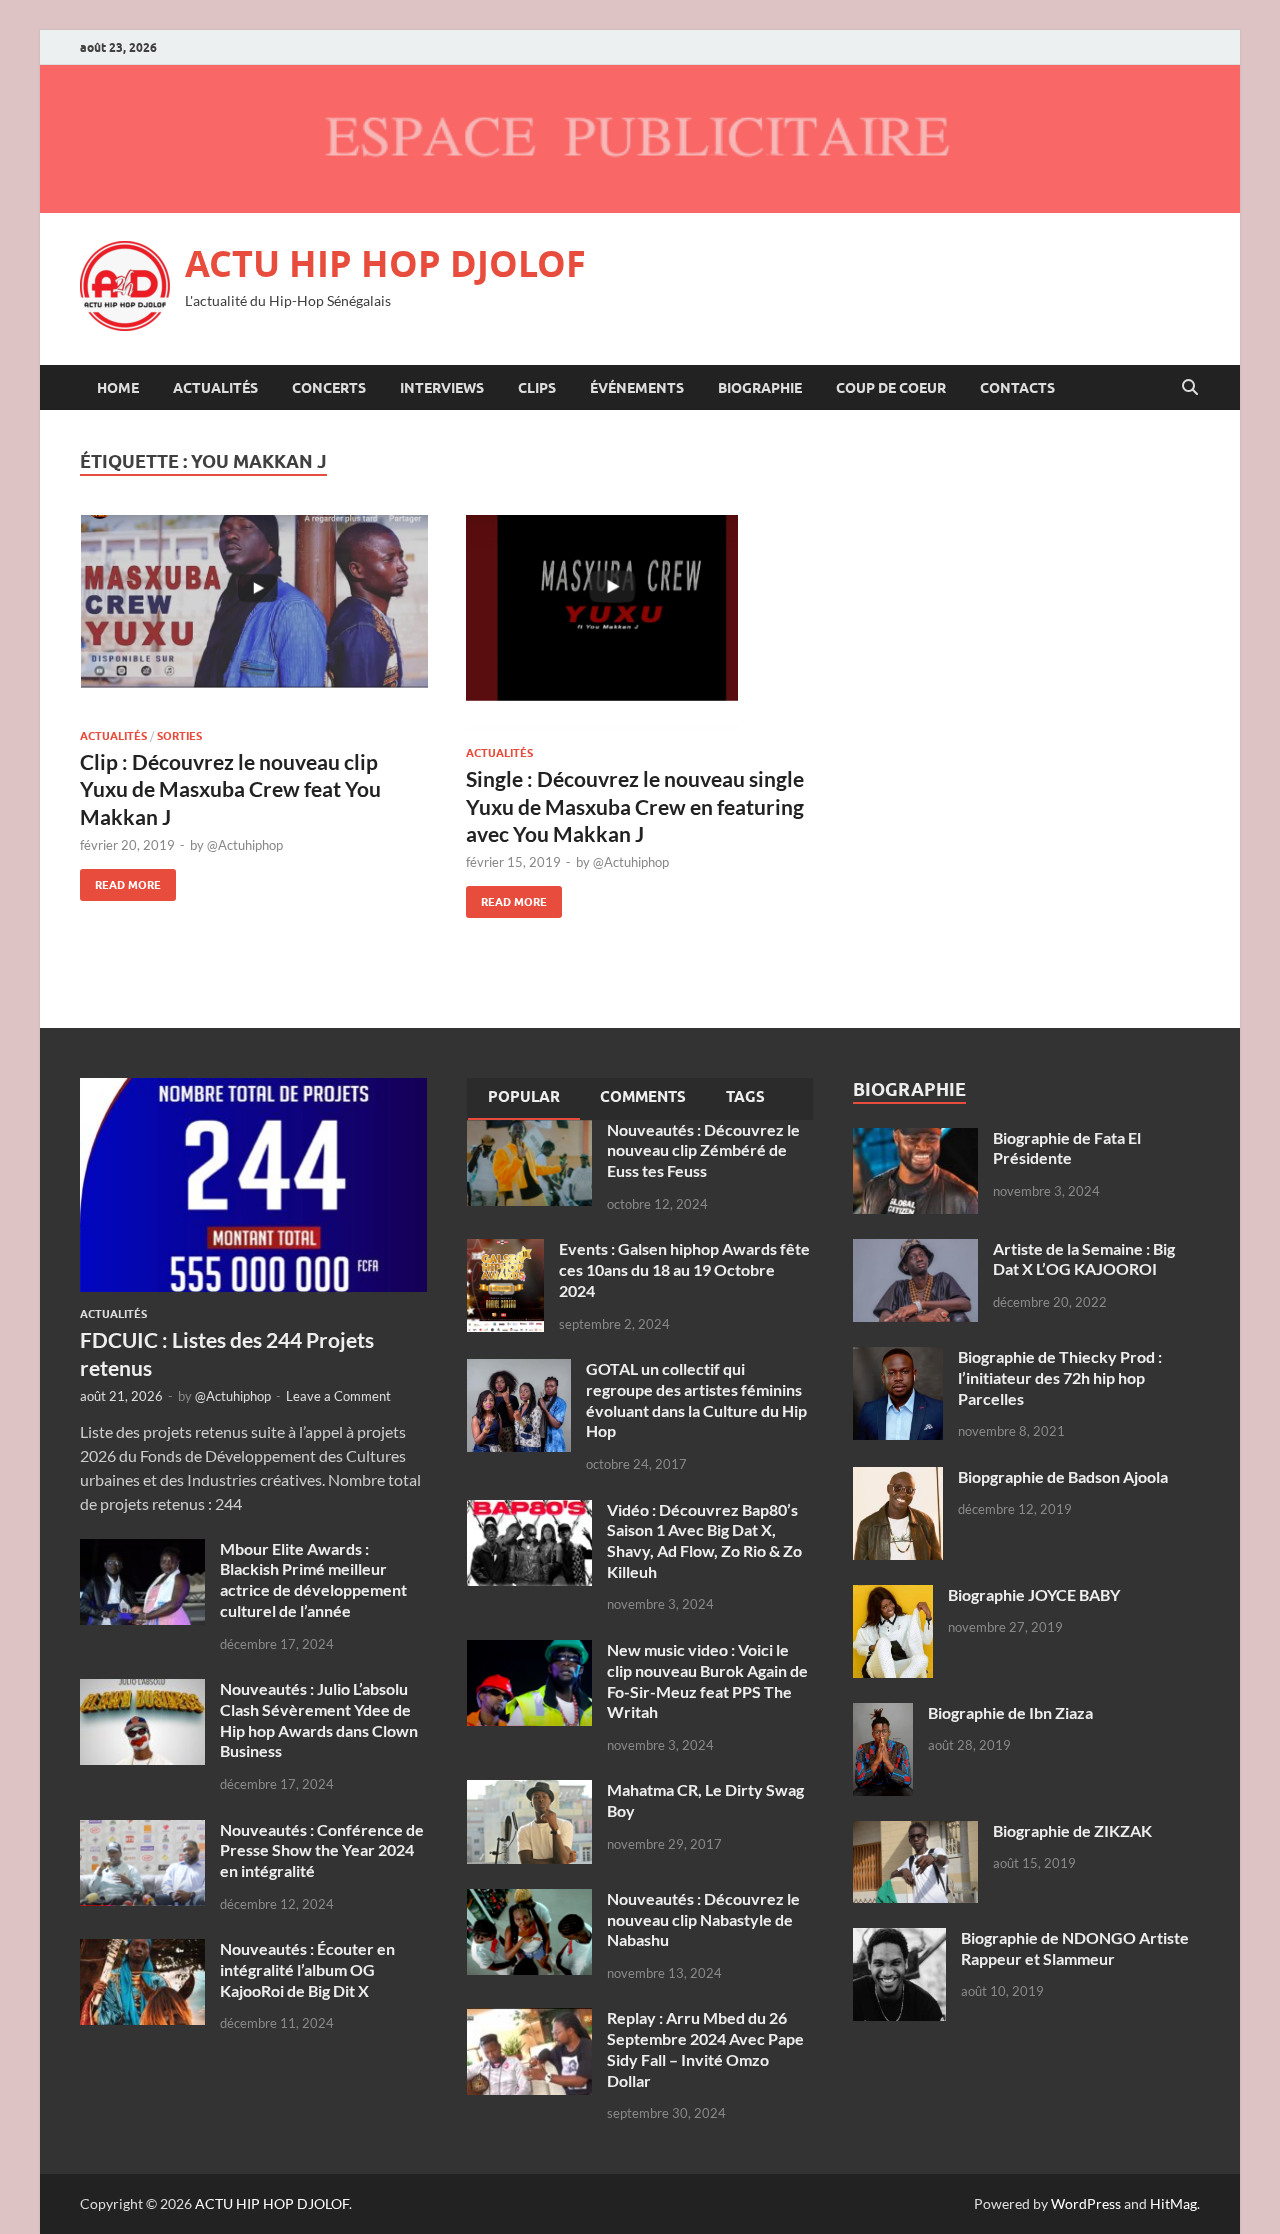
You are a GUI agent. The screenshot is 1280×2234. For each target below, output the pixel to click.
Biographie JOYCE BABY (1034, 1594)
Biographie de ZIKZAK (1072, 1830)
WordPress (1086, 2203)
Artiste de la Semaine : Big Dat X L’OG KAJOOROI (1084, 1259)
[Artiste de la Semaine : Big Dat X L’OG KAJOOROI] (915, 1250)
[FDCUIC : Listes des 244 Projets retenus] (253, 1089)
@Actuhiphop (245, 845)
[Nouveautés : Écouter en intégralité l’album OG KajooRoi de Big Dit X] (142, 1950)
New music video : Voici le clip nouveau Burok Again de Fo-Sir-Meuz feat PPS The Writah (707, 1680)
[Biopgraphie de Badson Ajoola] (898, 1478)
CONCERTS (329, 388)
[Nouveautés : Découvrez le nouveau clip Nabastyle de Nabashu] (529, 1900)
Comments (643, 1097)
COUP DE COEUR (891, 388)
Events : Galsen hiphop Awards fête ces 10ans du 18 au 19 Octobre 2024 (684, 1269)
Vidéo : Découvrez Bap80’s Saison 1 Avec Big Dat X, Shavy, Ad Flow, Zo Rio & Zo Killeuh (704, 1540)
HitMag (1173, 2203)
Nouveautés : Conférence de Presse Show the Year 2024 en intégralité (322, 1850)
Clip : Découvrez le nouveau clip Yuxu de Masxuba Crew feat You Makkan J (230, 789)
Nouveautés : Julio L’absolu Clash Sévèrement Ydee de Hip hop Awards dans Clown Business (319, 1719)
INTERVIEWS (442, 388)
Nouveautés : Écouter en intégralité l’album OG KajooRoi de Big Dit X (307, 1969)
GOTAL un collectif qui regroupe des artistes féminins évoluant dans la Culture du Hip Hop (696, 1399)
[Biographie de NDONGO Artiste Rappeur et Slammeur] (899, 1939)
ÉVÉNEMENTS (637, 388)
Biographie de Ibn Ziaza (1010, 1712)
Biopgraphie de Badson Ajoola (1063, 1476)
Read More (120, 880)
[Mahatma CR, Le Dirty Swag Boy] (529, 1791)
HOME (118, 388)
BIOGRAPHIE (760, 388)
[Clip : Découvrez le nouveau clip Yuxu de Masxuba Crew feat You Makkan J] (254, 614)
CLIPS (537, 388)
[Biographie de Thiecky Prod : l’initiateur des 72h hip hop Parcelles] (898, 1358)
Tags (745, 1097)
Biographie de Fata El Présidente (1067, 1148)
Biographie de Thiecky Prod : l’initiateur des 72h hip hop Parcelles (1060, 1377)
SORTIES (179, 736)
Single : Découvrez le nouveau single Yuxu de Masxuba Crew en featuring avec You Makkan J (635, 806)
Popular (524, 1097)
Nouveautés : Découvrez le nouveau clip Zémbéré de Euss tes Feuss (703, 1150)
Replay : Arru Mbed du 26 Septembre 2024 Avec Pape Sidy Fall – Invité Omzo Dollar (705, 2048)
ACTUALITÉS (215, 388)
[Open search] (1190, 388)
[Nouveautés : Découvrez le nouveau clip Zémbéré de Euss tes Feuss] (529, 1131)
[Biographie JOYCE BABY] (893, 1596)
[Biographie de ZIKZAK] (915, 1832)
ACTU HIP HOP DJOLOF (385, 263)
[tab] (524, 1099)
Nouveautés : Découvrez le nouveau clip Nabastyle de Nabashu (703, 1919)
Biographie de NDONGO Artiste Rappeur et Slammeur (1075, 1948)
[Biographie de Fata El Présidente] (915, 1139)
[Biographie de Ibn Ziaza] (883, 1714)
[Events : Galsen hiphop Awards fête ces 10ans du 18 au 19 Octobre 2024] (505, 1250)
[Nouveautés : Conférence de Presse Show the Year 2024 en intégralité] (142, 1831)
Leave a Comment (338, 1396)
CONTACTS (1017, 388)
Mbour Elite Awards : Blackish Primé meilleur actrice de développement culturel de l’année (313, 1579)
